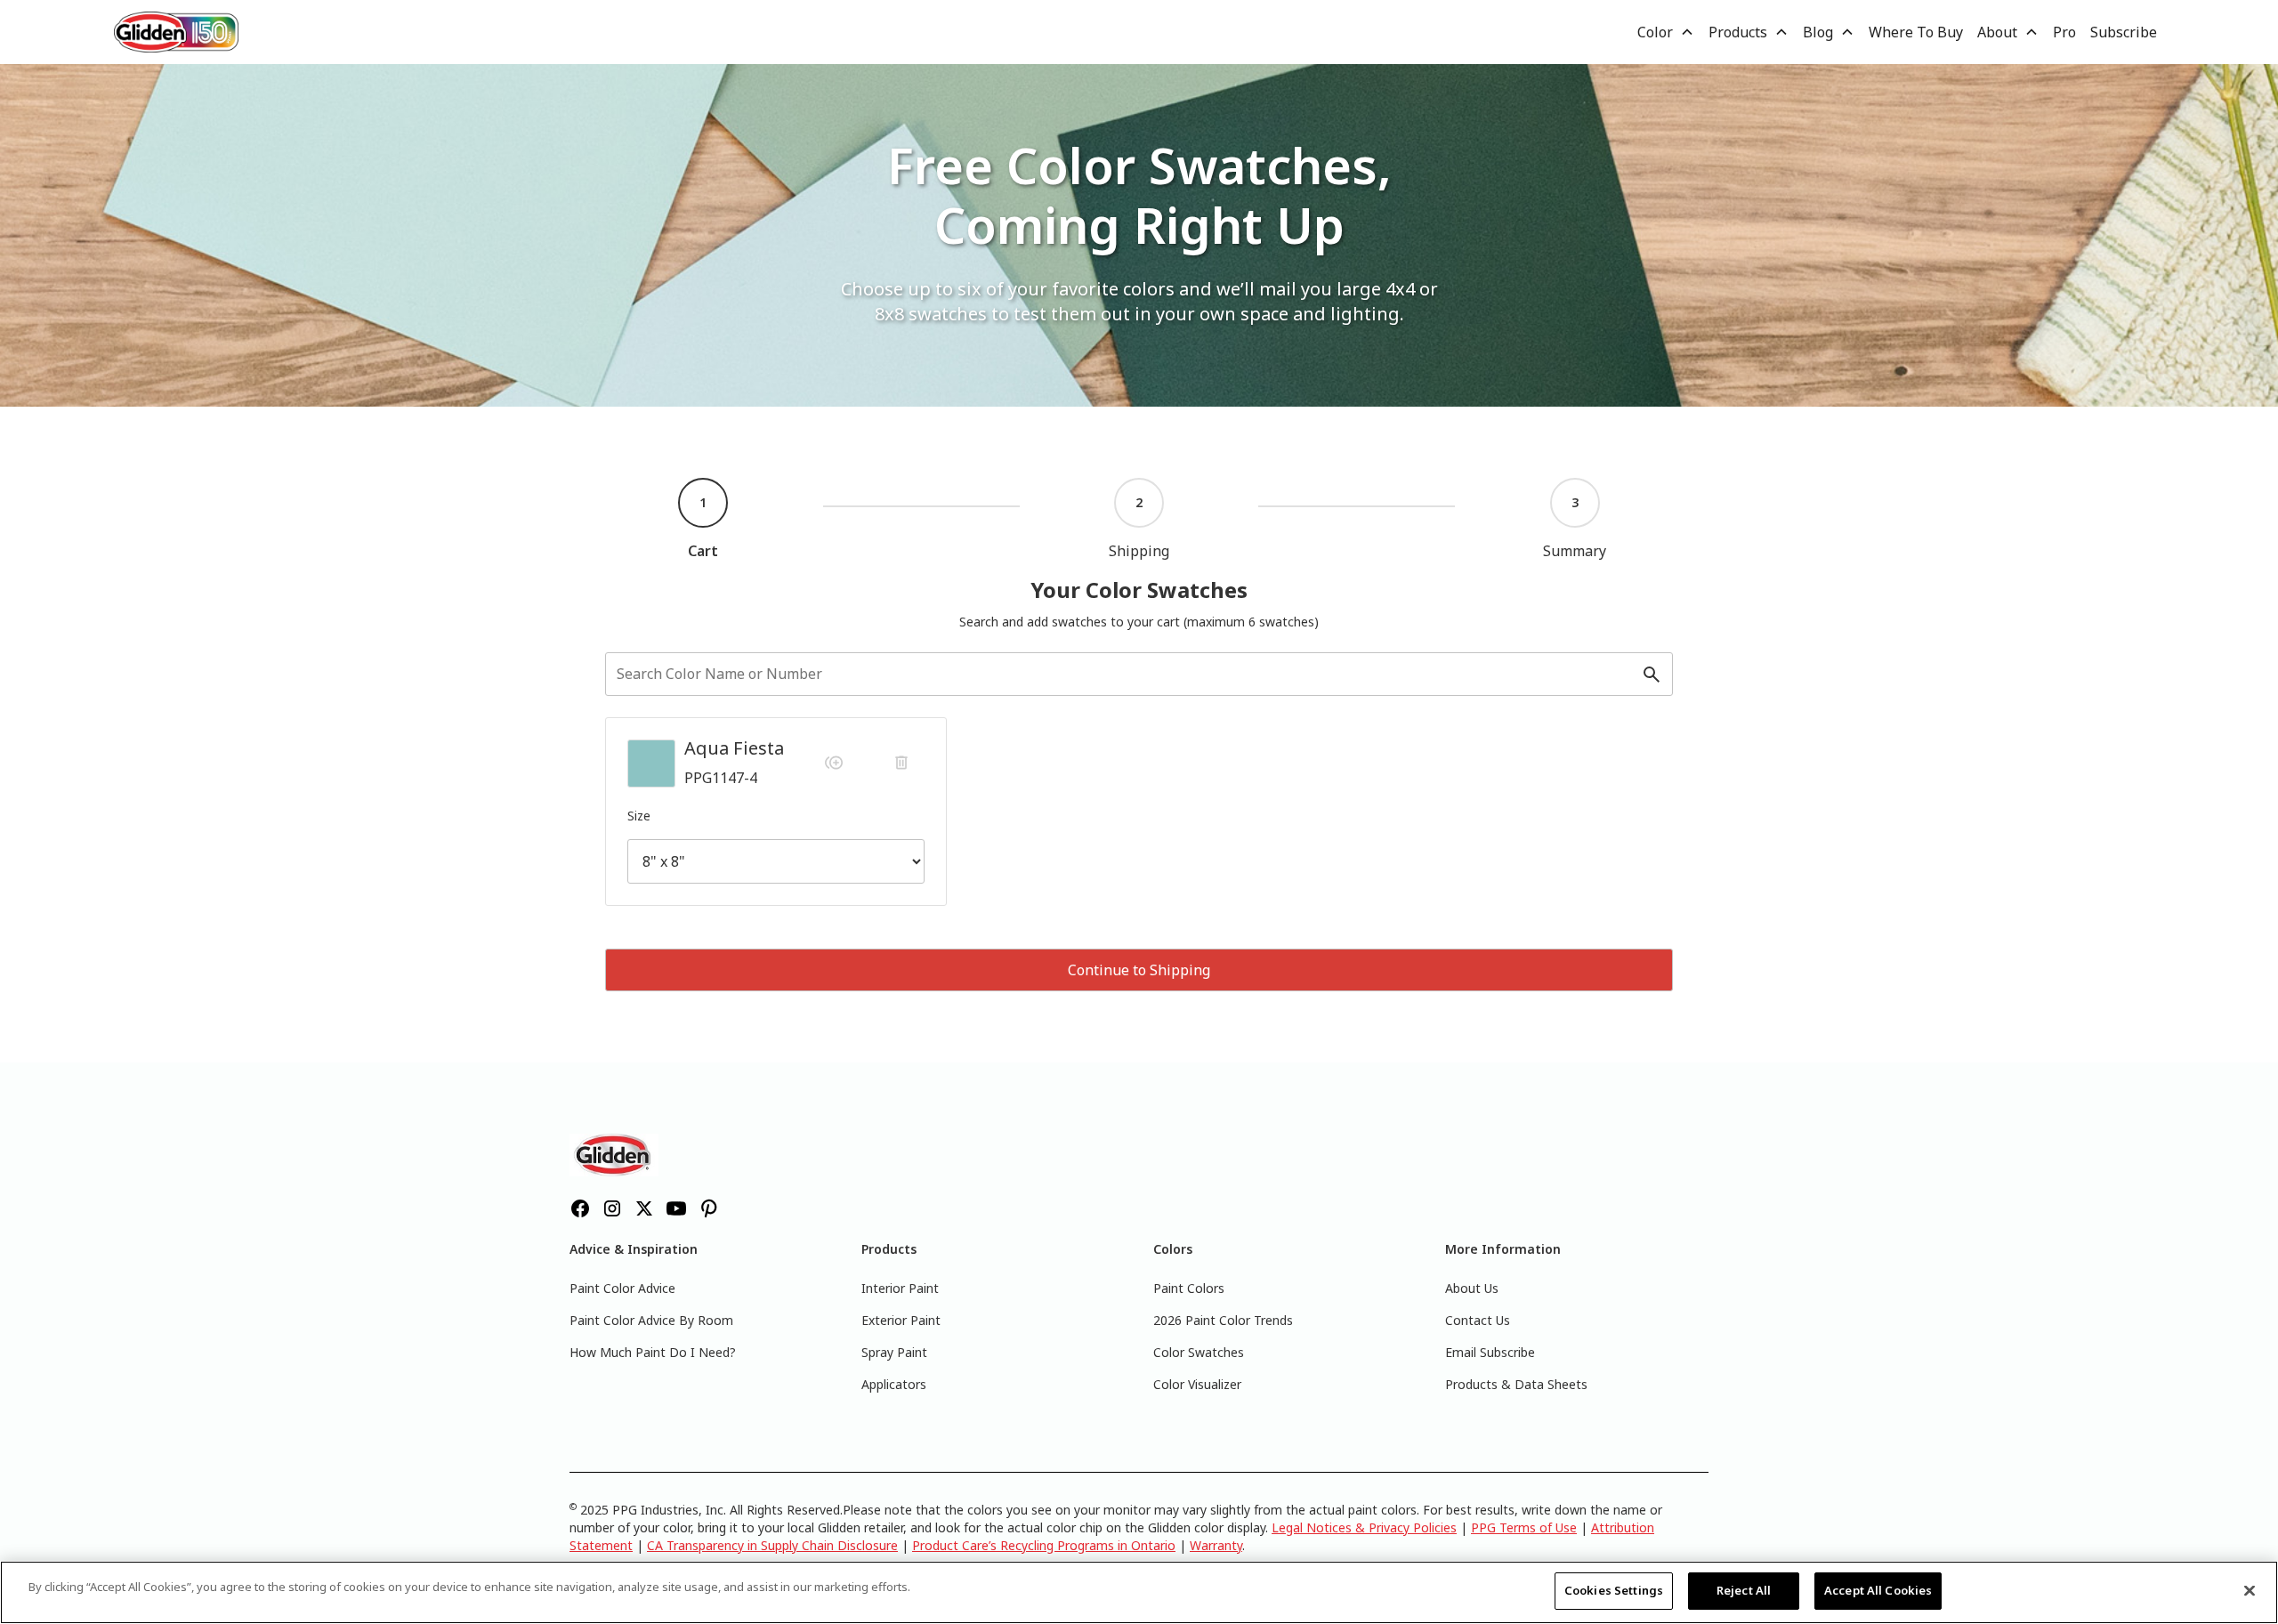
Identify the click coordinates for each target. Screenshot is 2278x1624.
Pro (2064, 32)
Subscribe (2124, 32)
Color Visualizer (1197, 1384)
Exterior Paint (901, 1320)
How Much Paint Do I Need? (653, 1352)
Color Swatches (1199, 1352)
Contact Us (1478, 1320)
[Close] (2250, 1590)
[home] (176, 32)
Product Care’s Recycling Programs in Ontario (1044, 1545)
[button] (1666, 32)
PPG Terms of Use (1524, 1527)
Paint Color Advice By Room (651, 1320)
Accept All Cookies (1878, 1590)
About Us (1472, 1288)
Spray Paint (894, 1352)
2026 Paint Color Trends (1223, 1320)
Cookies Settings (1614, 1590)
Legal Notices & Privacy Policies (1364, 1527)
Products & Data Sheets (1516, 1384)
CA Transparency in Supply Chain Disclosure (772, 1545)
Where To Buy (1916, 32)
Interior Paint (900, 1288)
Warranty (1216, 1545)
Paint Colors (1189, 1288)
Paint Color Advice (622, 1288)
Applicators (894, 1384)
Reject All (1744, 1590)
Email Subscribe (1490, 1352)
